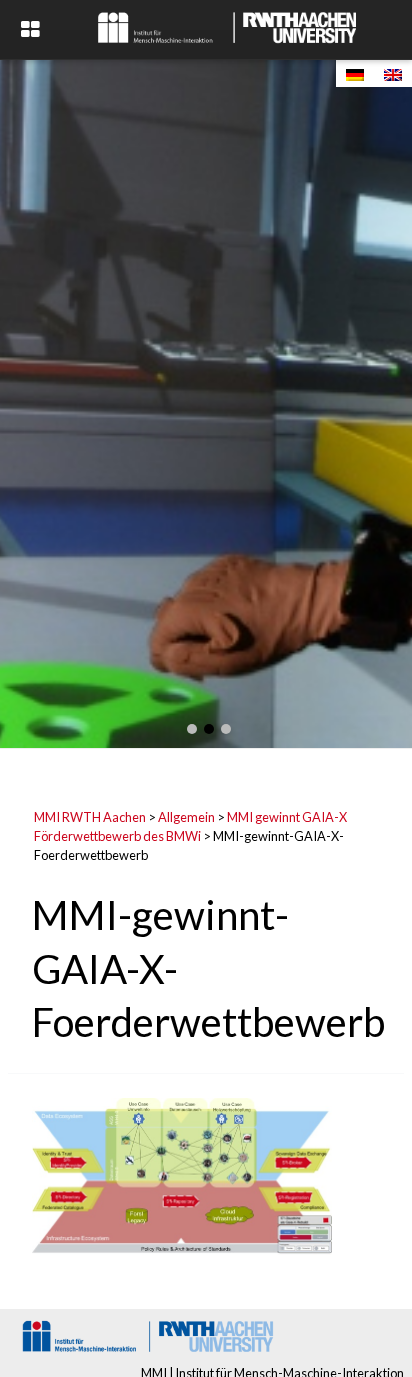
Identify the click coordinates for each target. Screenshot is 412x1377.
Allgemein (186, 817)
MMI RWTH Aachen (90, 817)
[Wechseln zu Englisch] (393, 73)
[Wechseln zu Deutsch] (355, 73)
